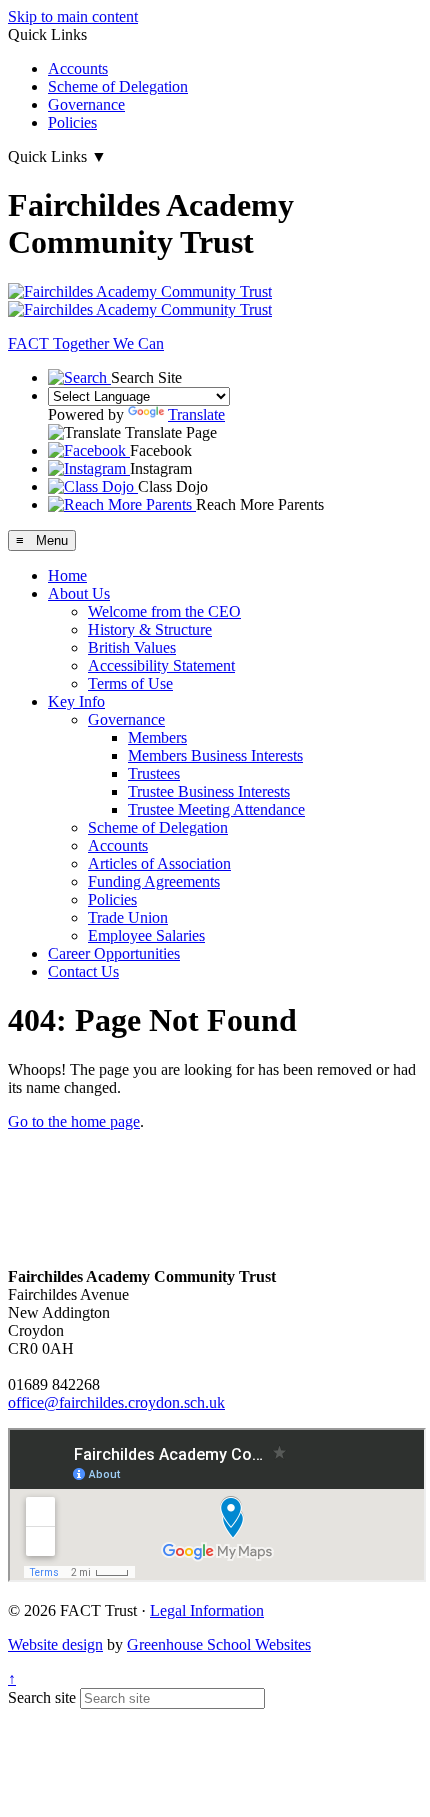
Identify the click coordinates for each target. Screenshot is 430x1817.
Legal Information (207, 1610)
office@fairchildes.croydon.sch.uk (116, 1402)
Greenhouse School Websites (219, 1644)
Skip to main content (73, 16)
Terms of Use (130, 683)
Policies (72, 122)
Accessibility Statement (161, 665)
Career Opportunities (114, 953)
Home (67, 575)
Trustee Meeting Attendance (216, 809)
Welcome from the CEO (164, 611)
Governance (86, 104)
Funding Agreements (154, 881)
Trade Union (128, 917)
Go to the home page (74, 1121)
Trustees (154, 773)
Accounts (78, 68)
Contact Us (83, 971)
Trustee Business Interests (209, 791)
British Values (132, 647)
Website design (55, 1644)
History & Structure (150, 629)
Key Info (76, 701)
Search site (42, 1697)
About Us (79, 593)
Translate (196, 414)
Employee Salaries (146, 935)
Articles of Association (159, 863)
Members (157, 737)
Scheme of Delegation (118, 86)
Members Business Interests (215, 755)
